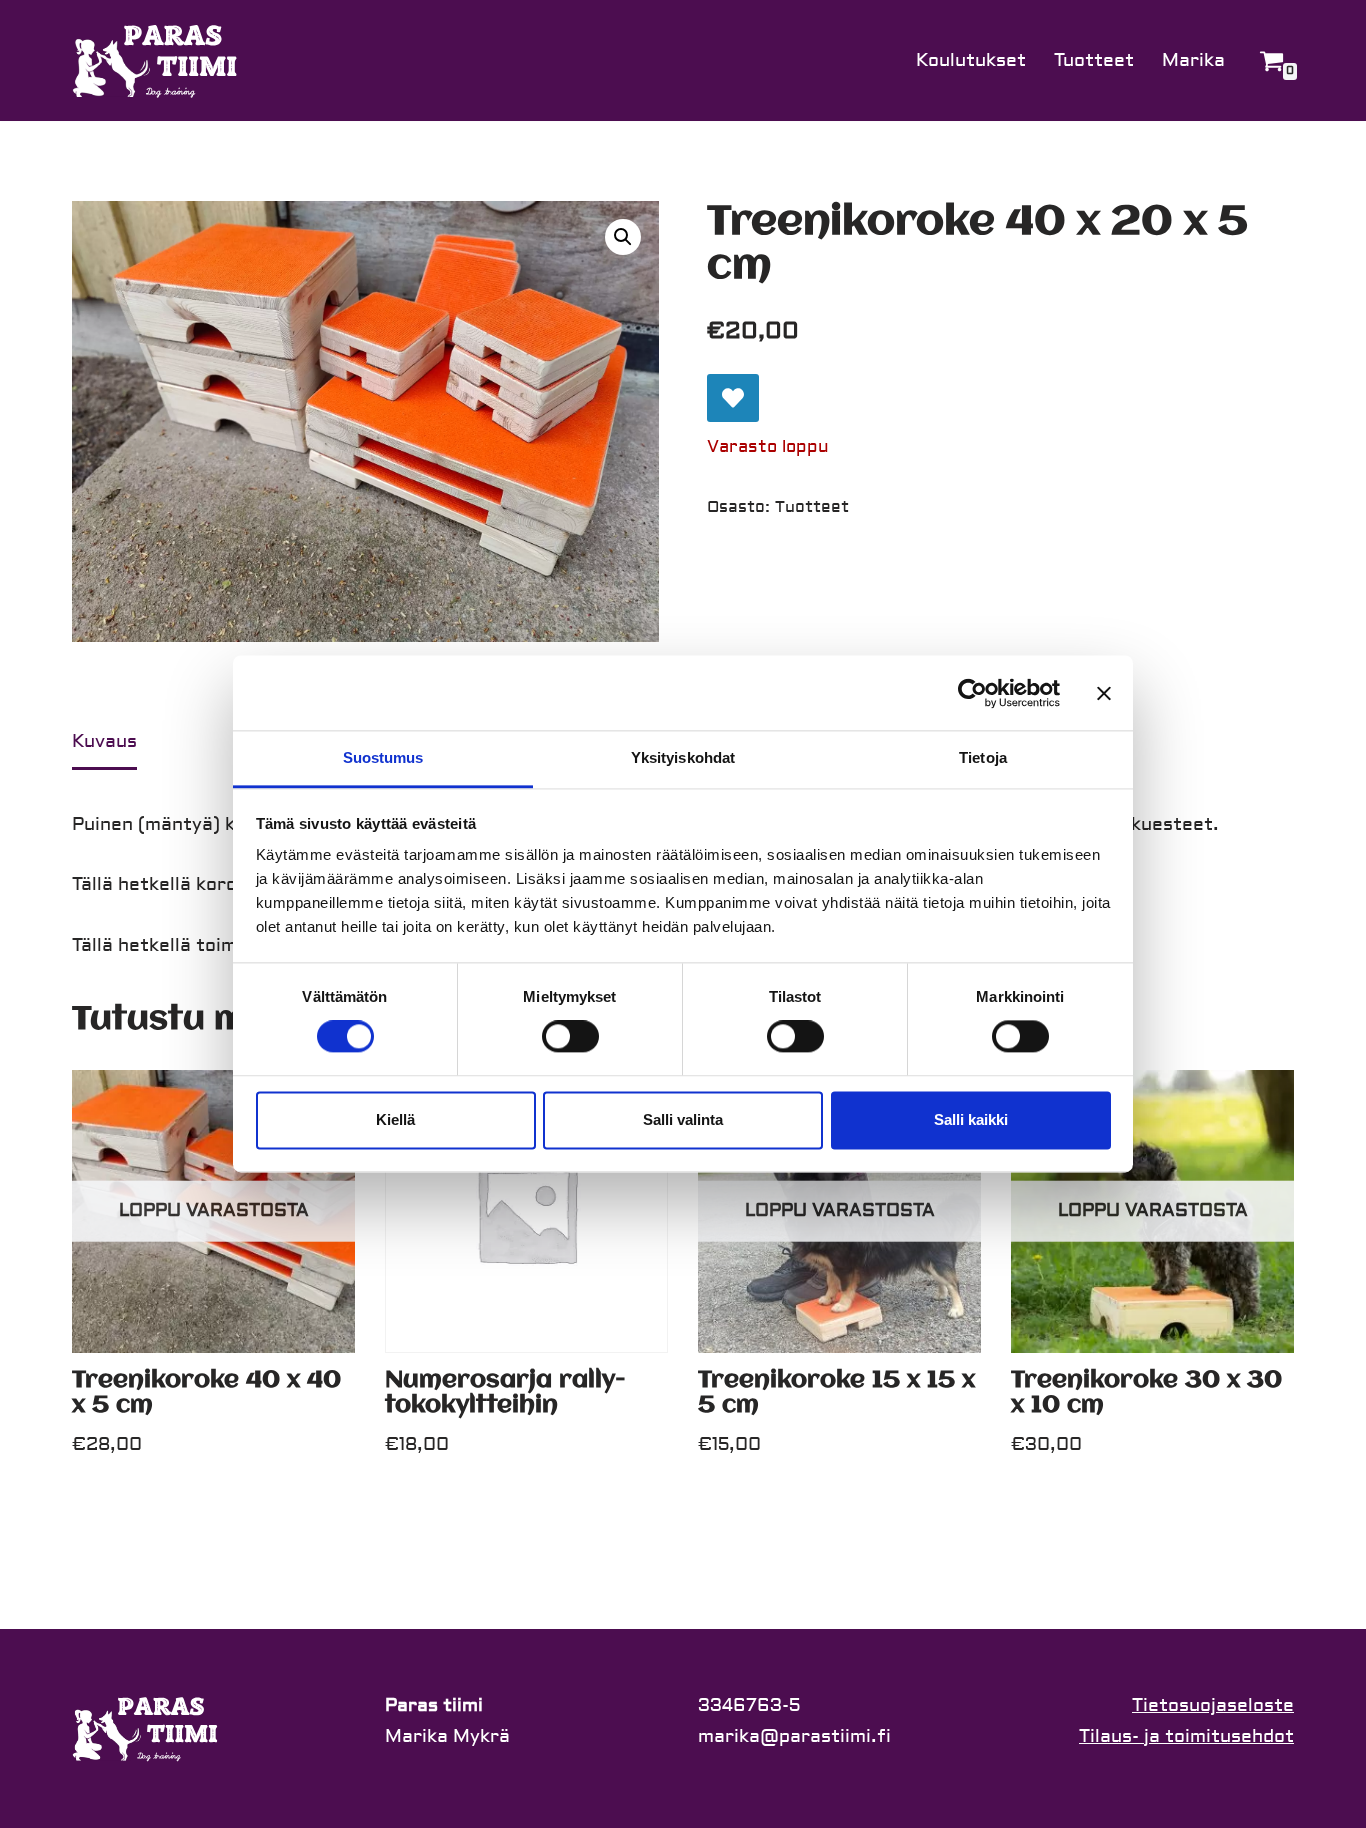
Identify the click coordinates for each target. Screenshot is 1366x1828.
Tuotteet (1094, 60)
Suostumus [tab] (383, 757)
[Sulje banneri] (1104, 693)
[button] (623, 237)
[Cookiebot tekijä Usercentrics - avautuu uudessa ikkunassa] (972, 693)
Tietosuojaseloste (1213, 1705)
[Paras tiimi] (157, 60)
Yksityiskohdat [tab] (683, 757)
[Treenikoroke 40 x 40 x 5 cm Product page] (213, 1211)
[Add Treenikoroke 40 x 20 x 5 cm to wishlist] (733, 398)
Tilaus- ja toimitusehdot (1186, 1736)
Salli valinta (683, 1119)
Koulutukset (971, 60)
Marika (1193, 60)
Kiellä (395, 1119)
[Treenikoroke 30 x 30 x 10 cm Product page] (1152, 1211)
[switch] (570, 1037)
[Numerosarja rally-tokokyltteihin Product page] (526, 1211)
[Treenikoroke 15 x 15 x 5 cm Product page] (839, 1211)
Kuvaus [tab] (104, 741)
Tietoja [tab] (983, 757)
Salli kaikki (971, 1119)
